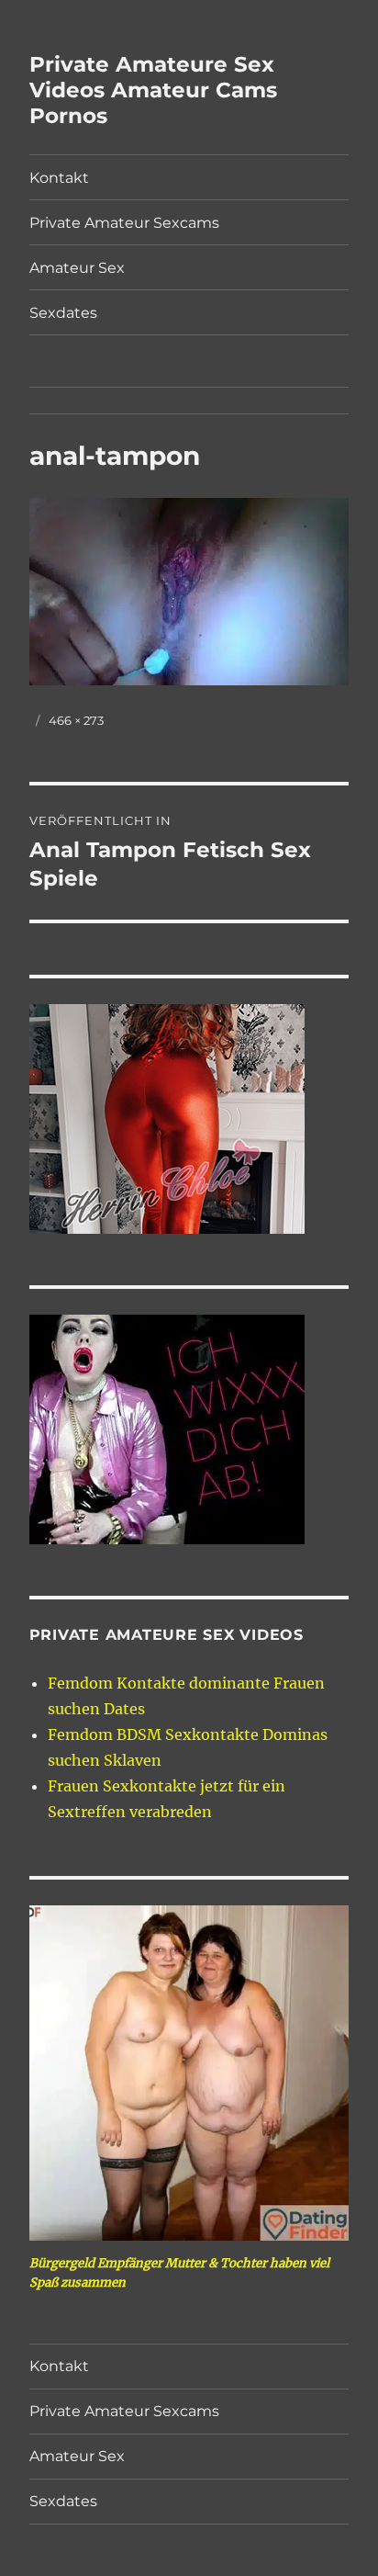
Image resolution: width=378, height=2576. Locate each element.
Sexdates (63, 313)
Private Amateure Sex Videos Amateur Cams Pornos (153, 90)
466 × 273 (76, 720)
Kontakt (59, 178)
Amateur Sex (77, 268)
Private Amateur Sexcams (124, 223)
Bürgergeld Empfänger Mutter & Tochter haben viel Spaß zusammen (179, 2273)
